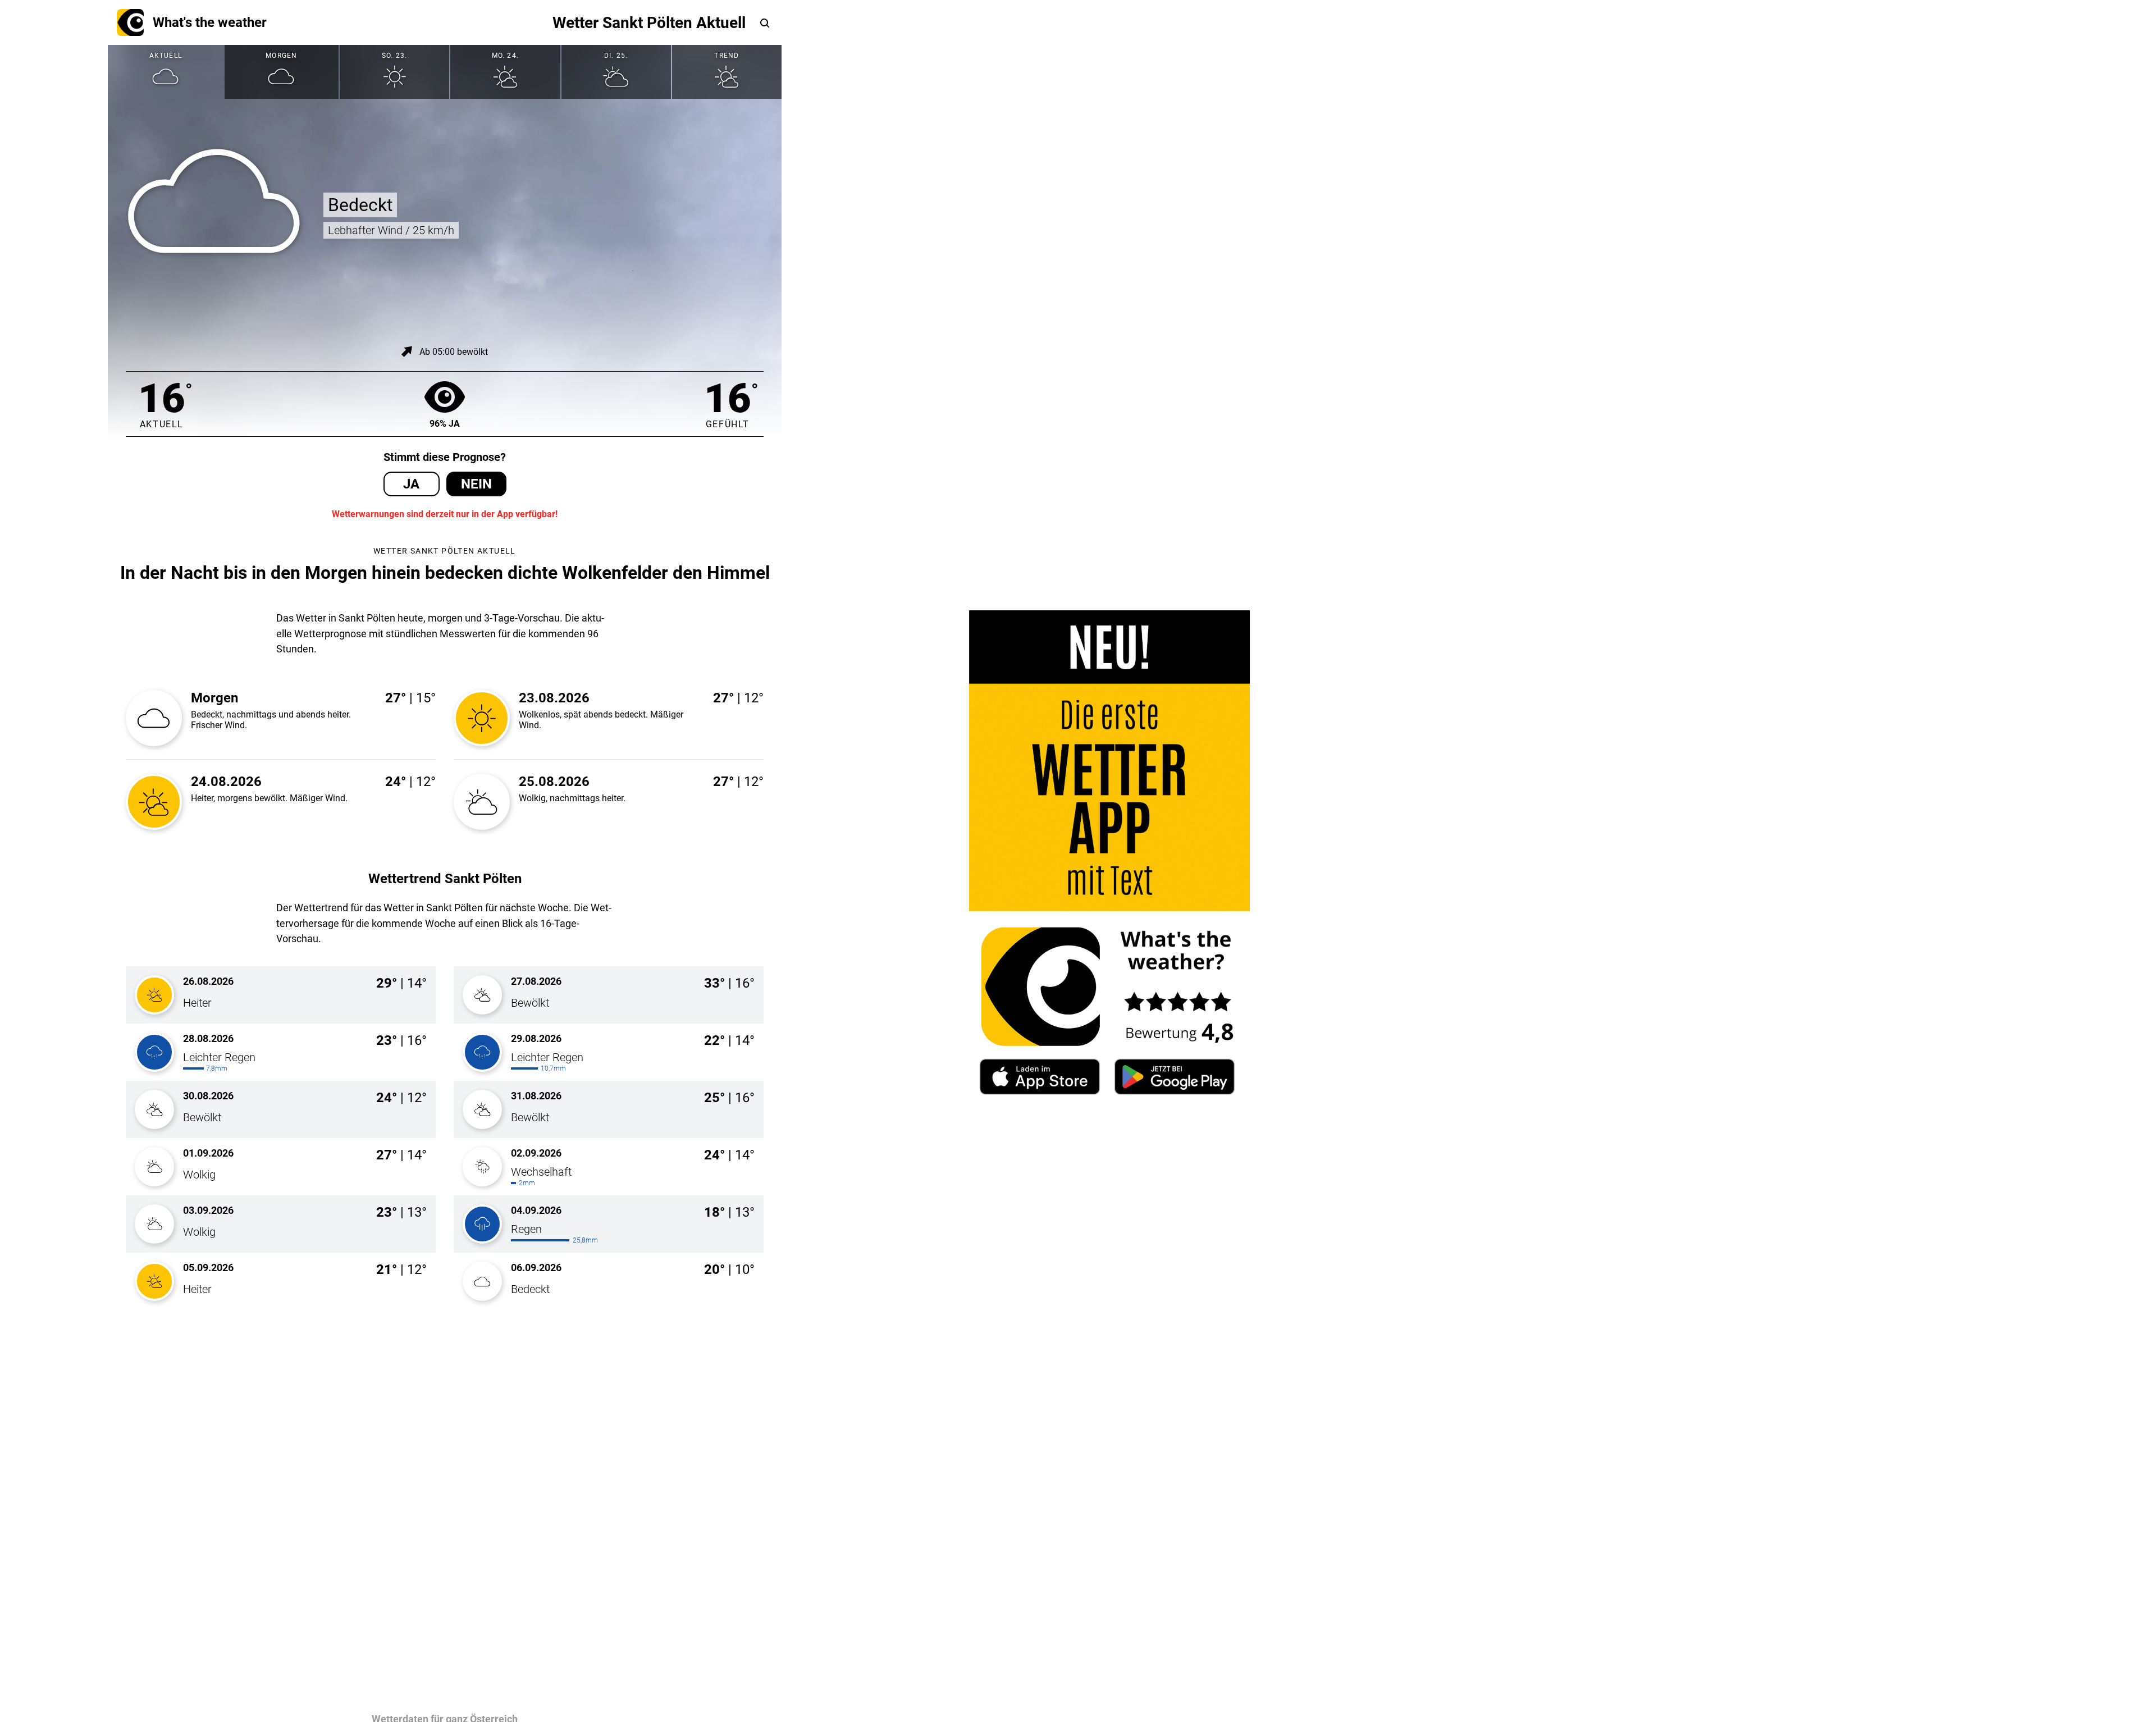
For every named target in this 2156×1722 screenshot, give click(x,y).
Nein (476, 484)
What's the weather (210, 22)
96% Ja (445, 424)
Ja (411, 484)
